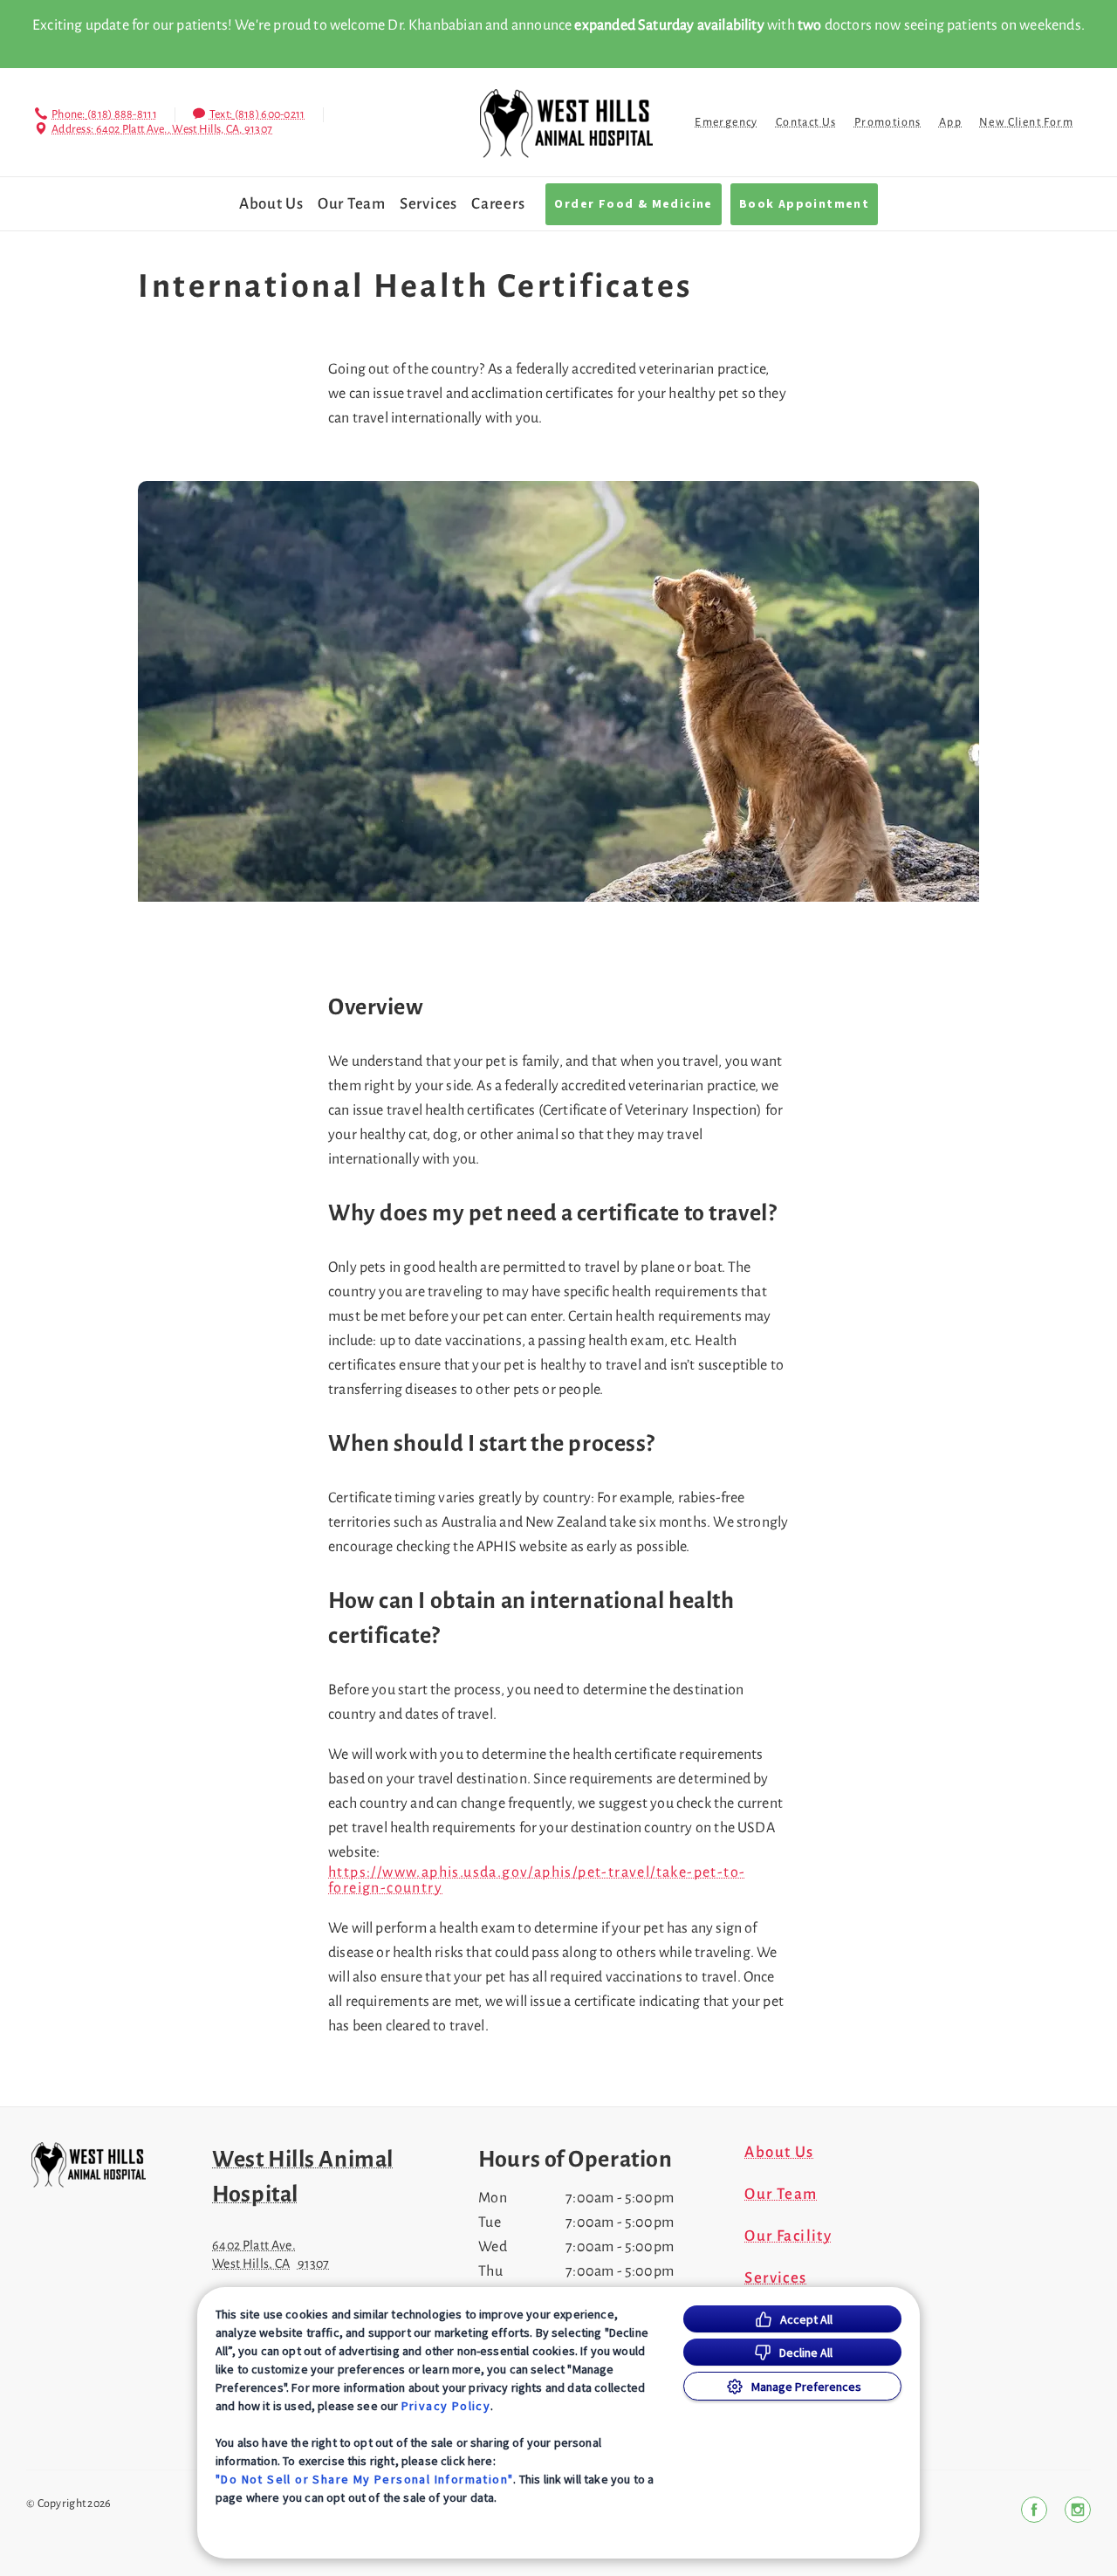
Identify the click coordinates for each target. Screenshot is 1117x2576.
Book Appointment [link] (804, 204)
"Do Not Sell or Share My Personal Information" (364, 2479)
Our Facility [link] (788, 2236)
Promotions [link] (888, 122)
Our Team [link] (352, 204)
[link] (566, 124)
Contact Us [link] (806, 122)
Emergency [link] (726, 122)
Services (428, 204)
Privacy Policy (446, 2406)
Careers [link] (498, 204)
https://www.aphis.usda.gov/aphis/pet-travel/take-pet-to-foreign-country (537, 1880)
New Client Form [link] (1026, 122)
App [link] (950, 122)
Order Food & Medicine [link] (633, 204)
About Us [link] (271, 204)
